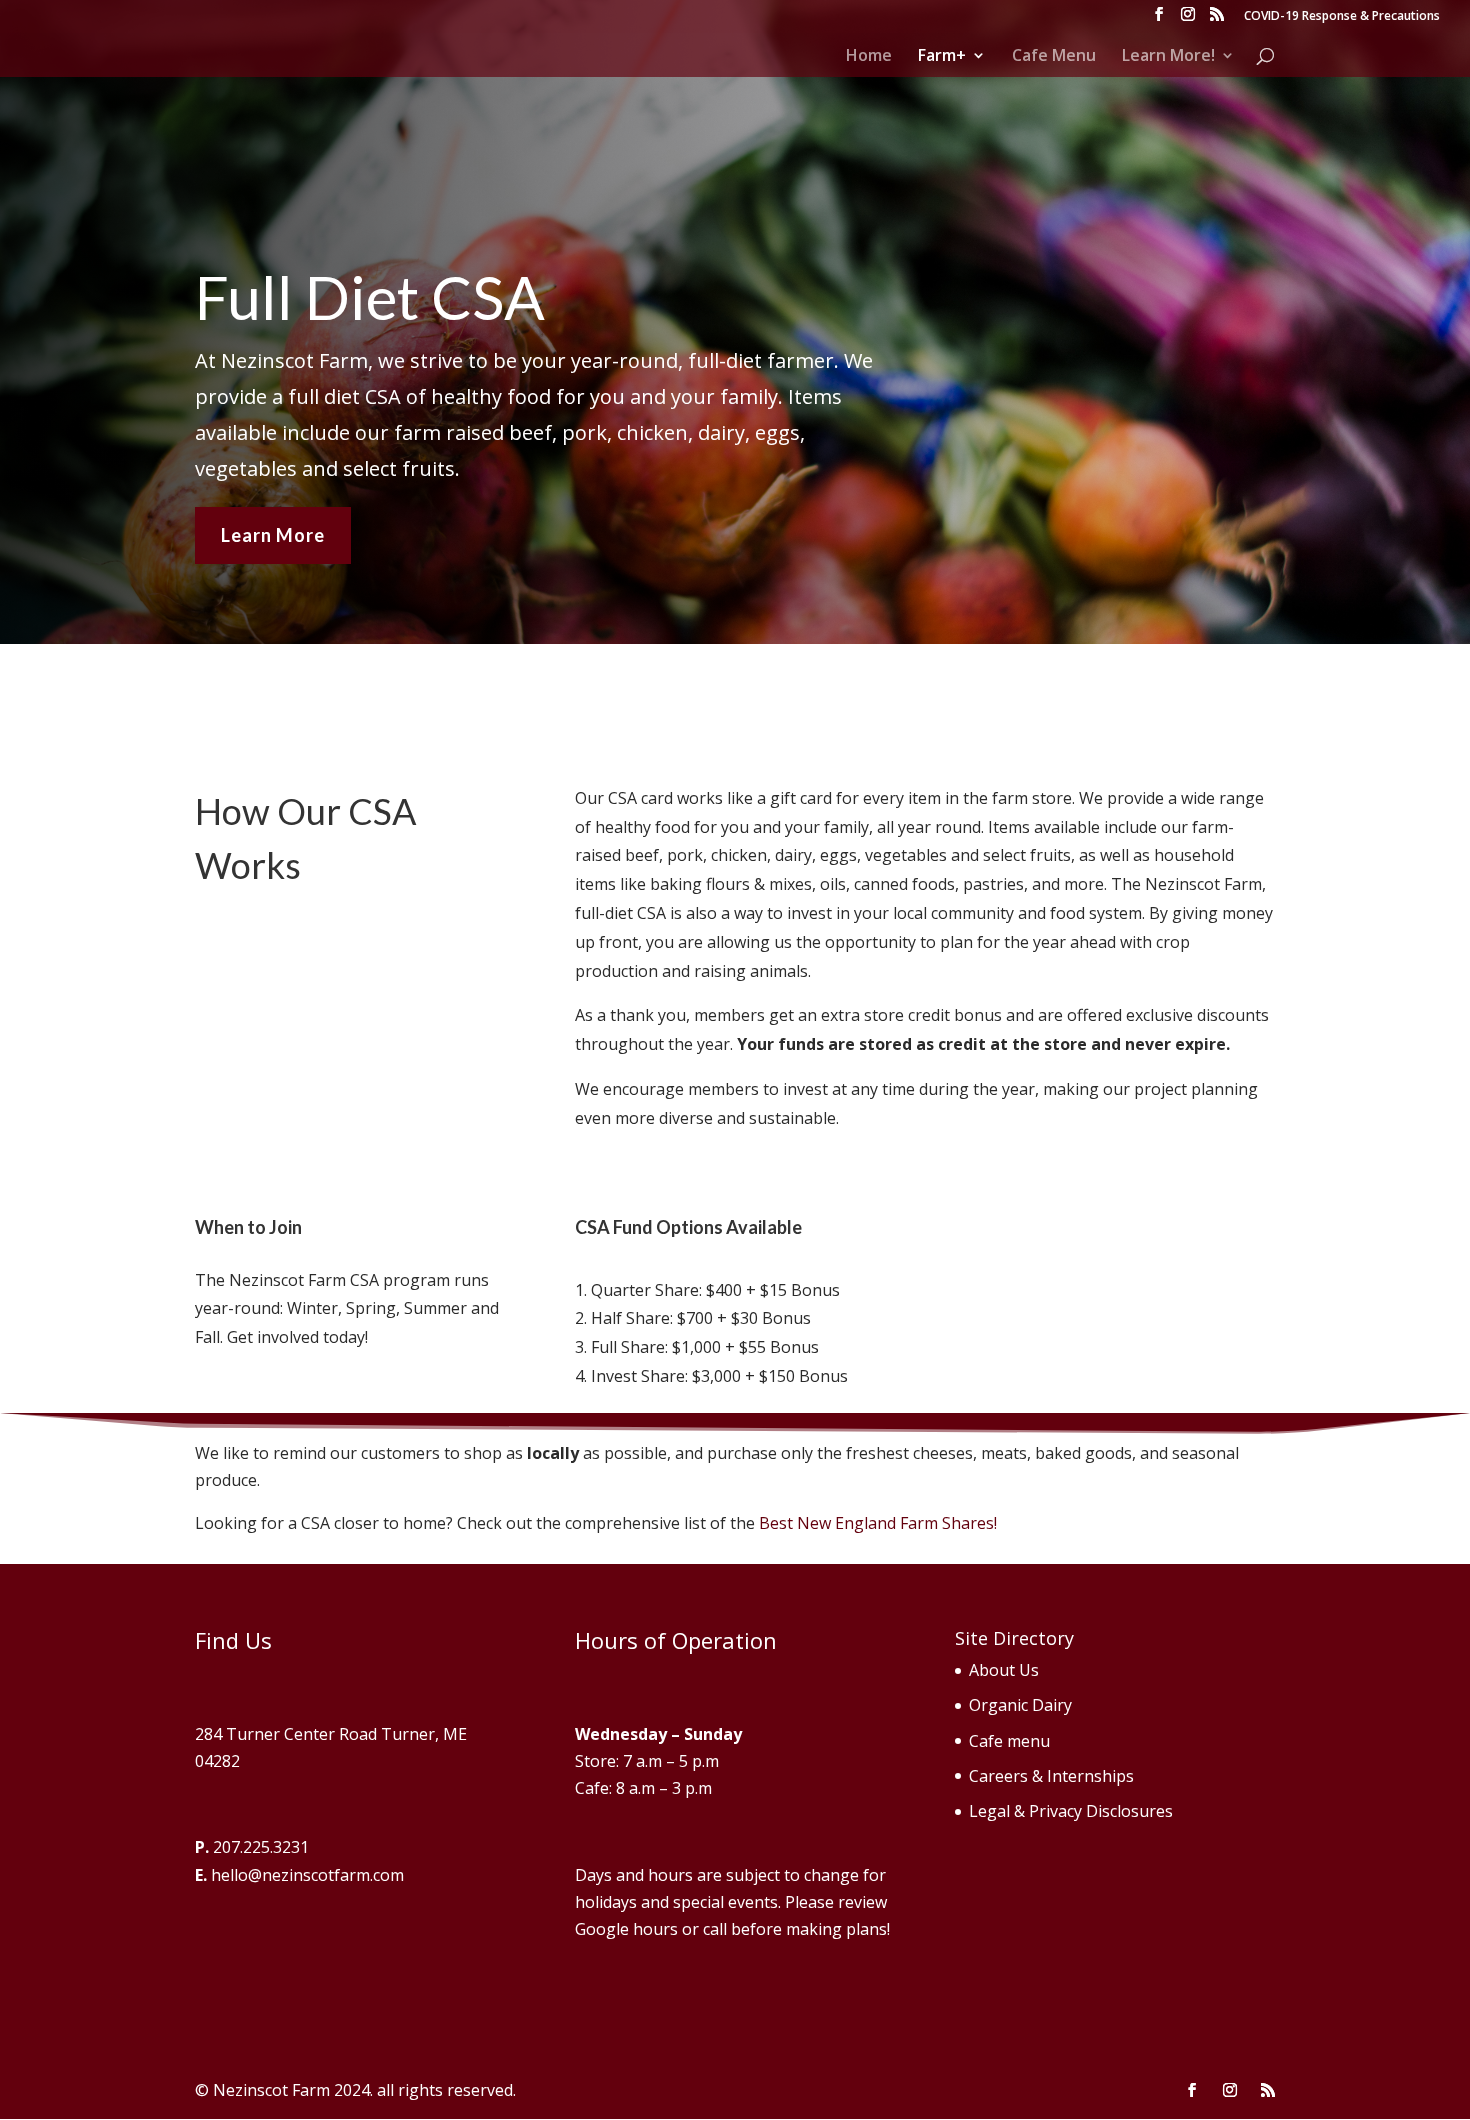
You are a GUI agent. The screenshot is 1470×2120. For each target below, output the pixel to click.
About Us (1004, 1670)
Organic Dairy (1020, 1705)
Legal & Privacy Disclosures (1071, 1811)
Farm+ (942, 57)
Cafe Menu (1054, 57)
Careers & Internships (1051, 1776)
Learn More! (1168, 57)
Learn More (273, 535)
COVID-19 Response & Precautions (1342, 17)
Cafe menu (1009, 1741)
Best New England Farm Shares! (878, 1523)
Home (869, 57)
